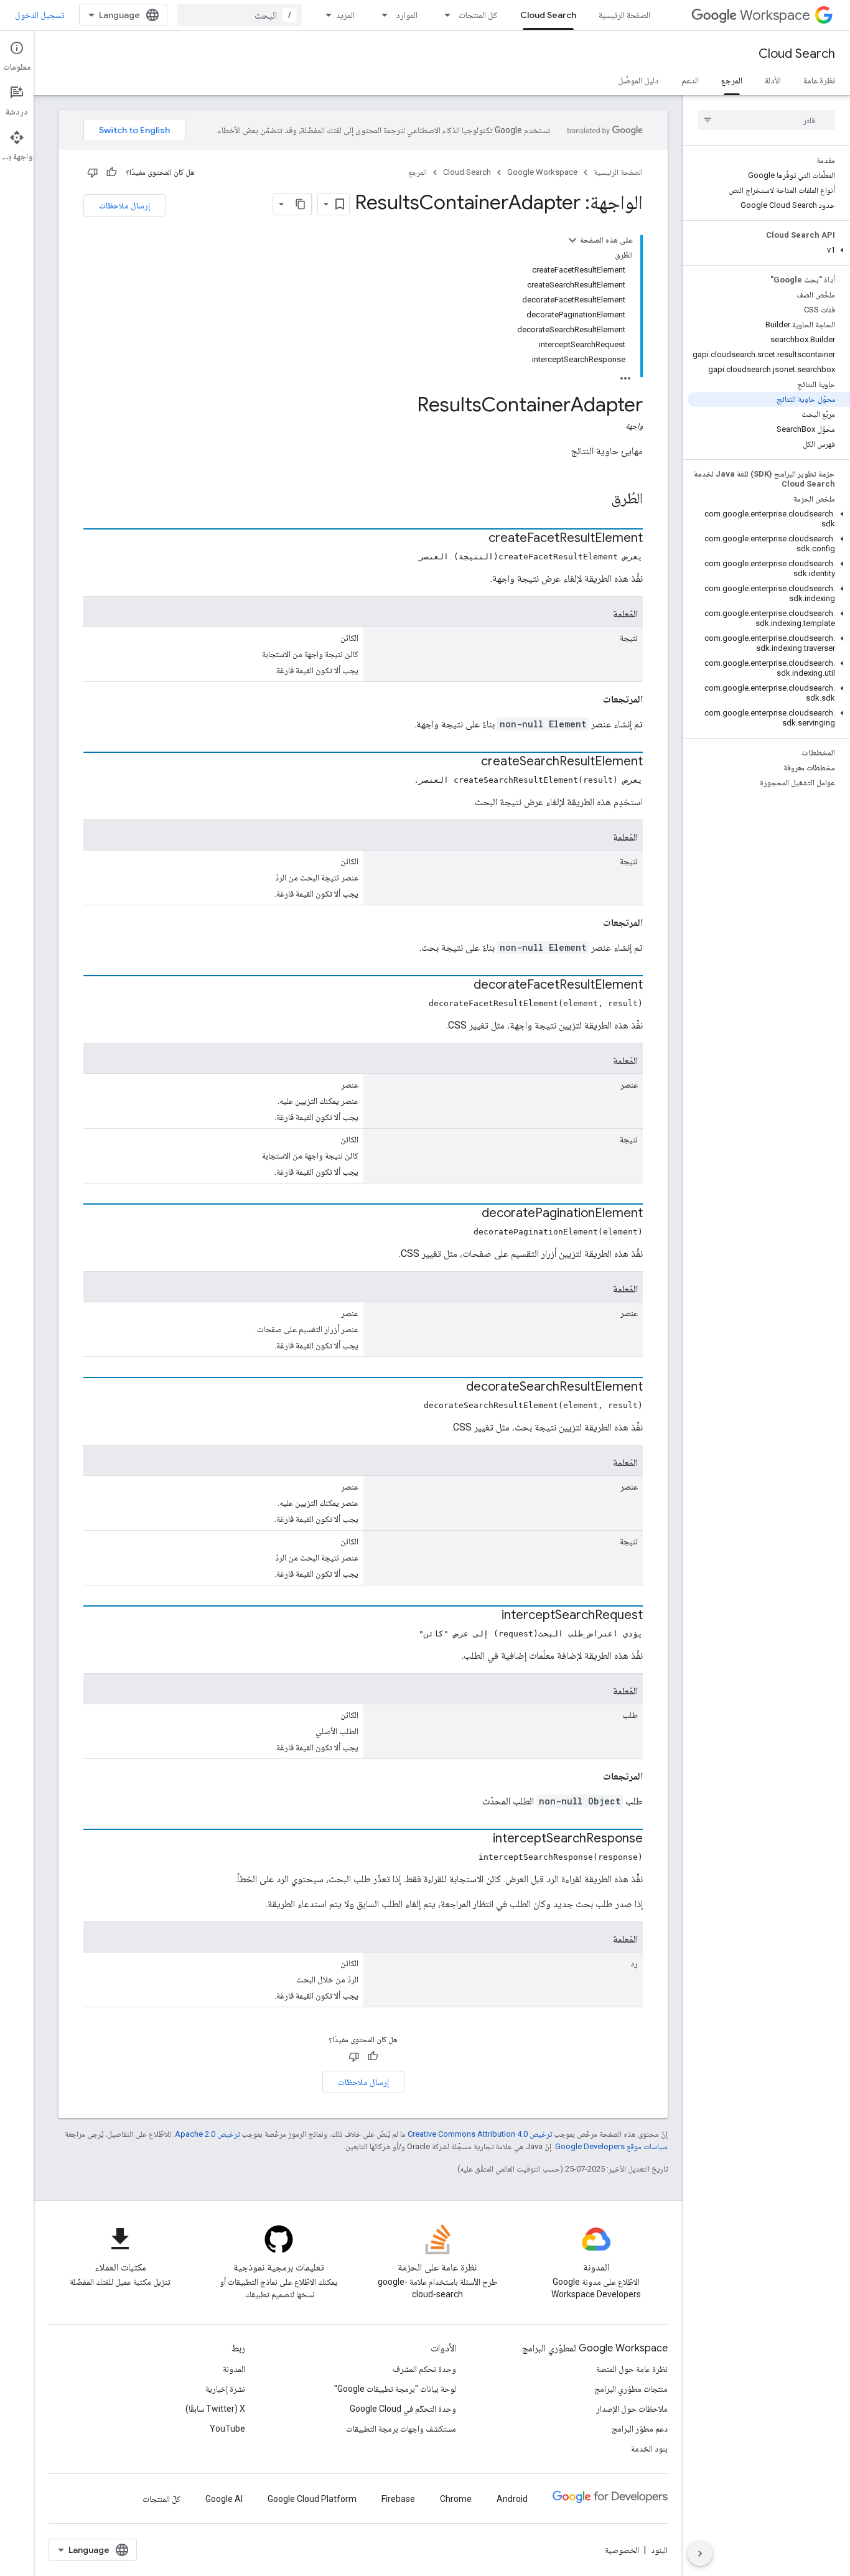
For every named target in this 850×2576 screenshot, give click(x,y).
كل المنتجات (478, 15)
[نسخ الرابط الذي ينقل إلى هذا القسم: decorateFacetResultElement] (461, 986)
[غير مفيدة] (93, 172)
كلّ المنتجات (161, 2499)
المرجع (732, 80)
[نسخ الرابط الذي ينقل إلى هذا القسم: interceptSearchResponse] (480, 1839)
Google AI (224, 2499)
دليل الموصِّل (638, 80)
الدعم (690, 80)
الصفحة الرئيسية (624, 15)
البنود (659, 2550)
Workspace (775, 15)
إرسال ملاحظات (124, 205)
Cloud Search (548, 15)
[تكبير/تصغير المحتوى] (572, 240)
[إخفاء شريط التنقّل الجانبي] (700, 2554)
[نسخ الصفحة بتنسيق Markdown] (301, 204)
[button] (769, 250)
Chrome (456, 2499)
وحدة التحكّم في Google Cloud (403, 2409)
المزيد (345, 15)
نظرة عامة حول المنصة (632, 2369)
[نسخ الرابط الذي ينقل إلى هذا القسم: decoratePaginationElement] (469, 1214)
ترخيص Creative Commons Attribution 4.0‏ (480, 2134)
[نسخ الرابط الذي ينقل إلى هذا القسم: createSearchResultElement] (469, 762)
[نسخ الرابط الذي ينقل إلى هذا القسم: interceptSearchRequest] (489, 1616)
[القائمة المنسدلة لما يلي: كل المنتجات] (444, 15)
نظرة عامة (819, 80)
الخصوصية (622, 2550)
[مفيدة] (111, 172)
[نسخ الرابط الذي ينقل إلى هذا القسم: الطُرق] (599, 500)
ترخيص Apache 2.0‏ (207, 2134)
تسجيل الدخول (40, 15)
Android (512, 2499)
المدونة (234, 2369)
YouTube (227, 2429)
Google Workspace (542, 172)
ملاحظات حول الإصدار (632, 2409)
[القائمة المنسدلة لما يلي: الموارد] (381, 15)
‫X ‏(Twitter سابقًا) (215, 2409)
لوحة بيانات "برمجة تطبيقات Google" (395, 2389)
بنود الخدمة (649, 2448)
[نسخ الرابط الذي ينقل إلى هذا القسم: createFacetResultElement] (476, 539)
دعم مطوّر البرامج (640, 2429)
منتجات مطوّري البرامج (631, 2389)
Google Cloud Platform (312, 2499)
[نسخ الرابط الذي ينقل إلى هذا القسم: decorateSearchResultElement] (454, 1388)
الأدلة (773, 80)
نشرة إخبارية (225, 2389)
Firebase (398, 2499)
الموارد (407, 15)
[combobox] (240, 15)
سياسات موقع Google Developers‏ (611, 2146)
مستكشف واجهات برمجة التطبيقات (401, 2429)
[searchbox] (766, 120)
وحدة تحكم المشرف (424, 2369)
